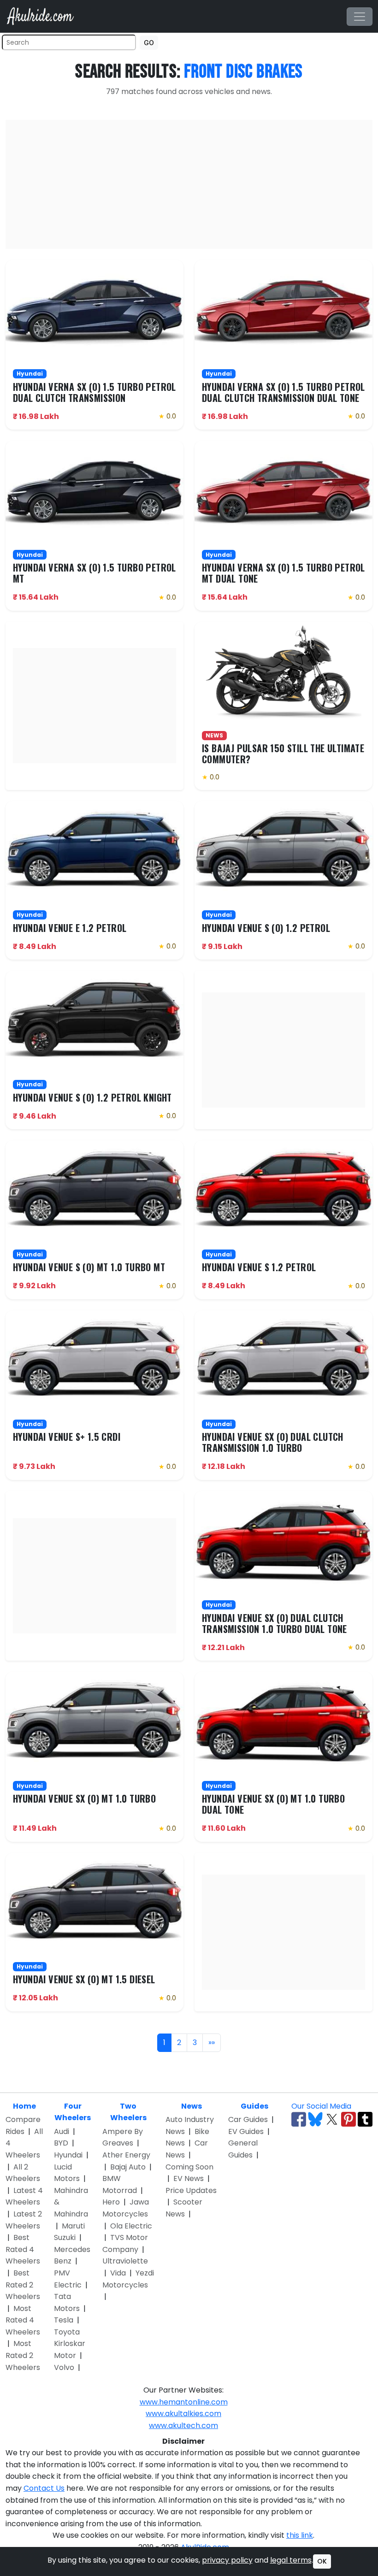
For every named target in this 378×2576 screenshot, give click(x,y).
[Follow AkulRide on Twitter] (332, 2119)
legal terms (291, 2560)
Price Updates (191, 2190)
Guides (254, 2106)
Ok (322, 2561)
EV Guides (246, 2131)
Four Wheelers (73, 2112)
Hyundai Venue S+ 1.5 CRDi (67, 1437)
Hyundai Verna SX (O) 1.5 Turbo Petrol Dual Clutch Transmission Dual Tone (283, 392)
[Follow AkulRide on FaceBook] (299, 2119)
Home (24, 2106)
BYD (61, 2143)
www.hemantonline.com (184, 2402)
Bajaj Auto (128, 2167)
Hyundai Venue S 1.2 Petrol (259, 1267)
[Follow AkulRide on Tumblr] (365, 2119)
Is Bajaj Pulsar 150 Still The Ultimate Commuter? (283, 754)
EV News (189, 2178)
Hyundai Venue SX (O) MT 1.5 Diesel (84, 1979)
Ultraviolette (125, 2261)
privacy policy (227, 2560)
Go (149, 43)
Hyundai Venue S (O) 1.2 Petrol (266, 928)
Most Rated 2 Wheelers (23, 2355)
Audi (62, 2131)
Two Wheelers (128, 2112)
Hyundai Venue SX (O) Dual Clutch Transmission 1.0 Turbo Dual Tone (275, 1623)
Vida (118, 2273)
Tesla (64, 2320)
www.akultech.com (183, 2426)
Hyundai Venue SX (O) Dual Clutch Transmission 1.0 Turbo (273, 1442)
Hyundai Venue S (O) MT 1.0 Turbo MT (89, 1267)
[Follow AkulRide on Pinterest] (348, 2119)
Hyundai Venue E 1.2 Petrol (70, 928)
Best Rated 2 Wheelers (23, 2285)
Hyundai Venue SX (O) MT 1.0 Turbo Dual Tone (273, 1804)
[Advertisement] (189, 184)
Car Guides (248, 2119)
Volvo (64, 2367)
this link (300, 2535)
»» (212, 2043)
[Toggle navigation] (360, 17)
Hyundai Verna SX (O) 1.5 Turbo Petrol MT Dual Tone (283, 573)
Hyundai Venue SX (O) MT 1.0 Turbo (84, 1798)
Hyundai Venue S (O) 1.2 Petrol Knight (92, 1097)
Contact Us (44, 2488)
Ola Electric (131, 2226)
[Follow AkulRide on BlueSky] (315, 2119)
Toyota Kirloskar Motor (70, 2344)
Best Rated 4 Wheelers (23, 2249)
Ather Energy (126, 2155)
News (192, 2106)
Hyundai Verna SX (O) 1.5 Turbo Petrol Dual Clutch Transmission (94, 392)
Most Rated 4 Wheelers (23, 2320)
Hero (111, 2202)
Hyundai (68, 2155)
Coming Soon (189, 2167)
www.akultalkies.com (183, 2414)
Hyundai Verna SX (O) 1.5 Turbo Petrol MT (94, 573)
